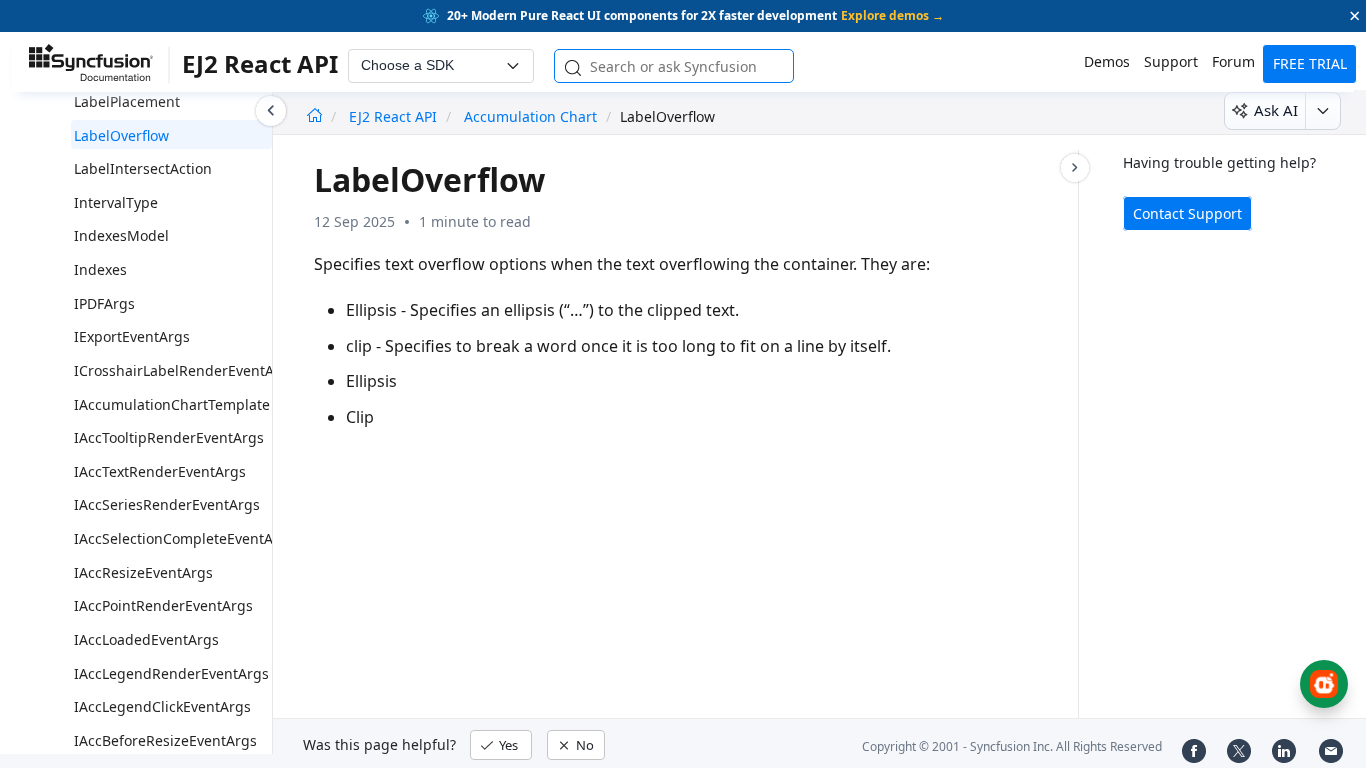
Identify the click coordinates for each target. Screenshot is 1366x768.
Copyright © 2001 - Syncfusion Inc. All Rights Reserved (1012, 746)
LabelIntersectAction (143, 168)
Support (1171, 61)
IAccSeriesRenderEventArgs (167, 504)
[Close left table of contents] (271, 111)
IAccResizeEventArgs (143, 572)
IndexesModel (121, 235)
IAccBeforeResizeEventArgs (165, 740)
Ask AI (1276, 110)
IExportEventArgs (132, 336)
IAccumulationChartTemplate (172, 404)
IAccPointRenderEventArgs (163, 605)
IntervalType (116, 202)
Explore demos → (892, 15)
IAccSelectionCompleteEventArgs (184, 538)
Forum (1233, 61)
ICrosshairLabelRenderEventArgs (185, 370)
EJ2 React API (395, 116)
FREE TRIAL (1310, 63)
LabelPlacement (127, 101)
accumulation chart (530, 116)
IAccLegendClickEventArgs (162, 706)
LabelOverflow (121, 135)
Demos (1107, 61)
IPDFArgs (104, 303)
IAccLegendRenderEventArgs (171, 673)
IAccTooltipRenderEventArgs (169, 437)
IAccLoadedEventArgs (146, 639)
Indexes (100, 269)
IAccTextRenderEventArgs (160, 471)
